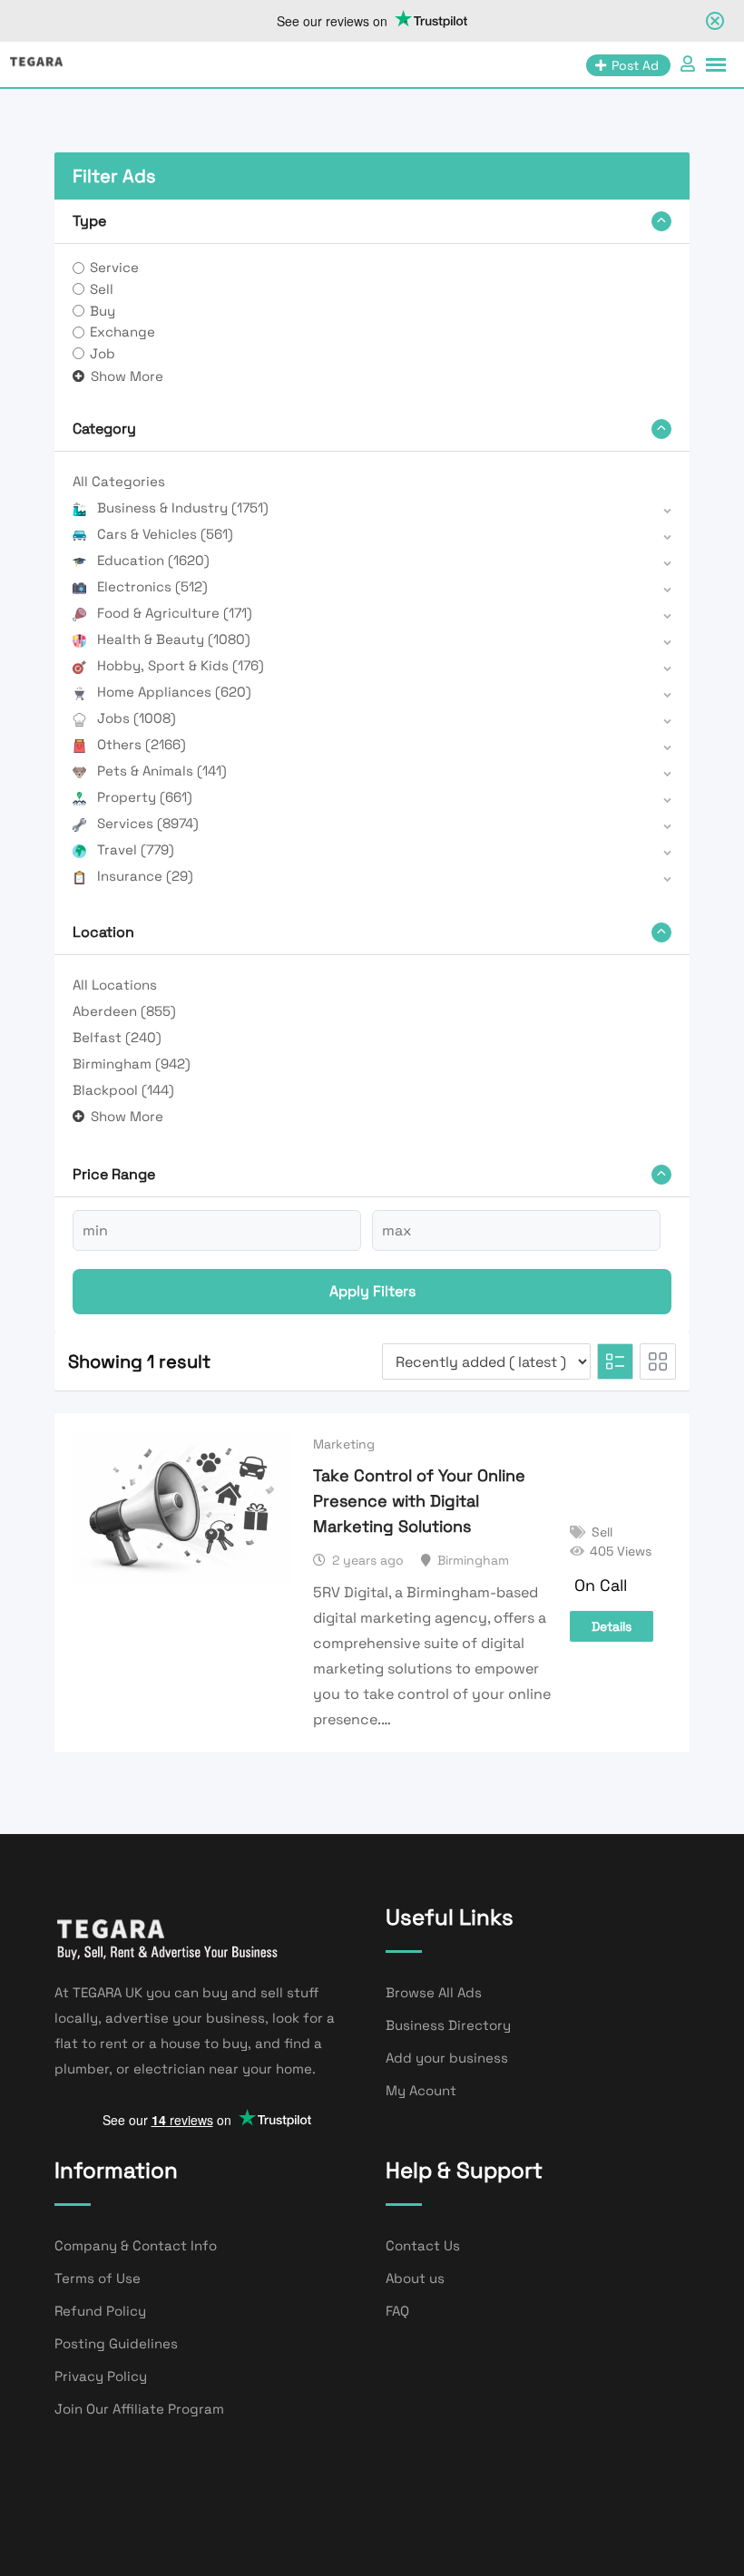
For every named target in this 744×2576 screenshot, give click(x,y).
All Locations (115, 985)
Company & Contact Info (136, 2245)
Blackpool (123, 1090)
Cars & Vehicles (165, 534)
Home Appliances (174, 692)
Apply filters (372, 1291)
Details (612, 1626)
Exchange (122, 332)
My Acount (421, 2090)
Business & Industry (183, 507)
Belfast (117, 1037)
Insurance (145, 876)
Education (153, 560)
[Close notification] (715, 21)
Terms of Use (98, 2278)
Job (103, 353)
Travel (136, 849)
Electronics (152, 586)
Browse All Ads (434, 1992)
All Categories (119, 481)
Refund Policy (100, 2311)
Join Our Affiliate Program (139, 2409)
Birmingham (132, 1064)
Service (114, 267)
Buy (103, 311)
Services (148, 823)
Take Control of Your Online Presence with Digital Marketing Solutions (419, 1501)
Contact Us (423, 2245)
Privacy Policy (101, 2376)
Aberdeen (124, 1011)
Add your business (447, 2058)
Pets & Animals (162, 771)
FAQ (397, 2311)
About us (415, 2278)
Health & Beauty (174, 639)
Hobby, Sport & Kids (181, 665)
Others (142, 744)
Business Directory (448, 2025)
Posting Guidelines (116, 2343)
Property (145, 797)
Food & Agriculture (175, 613)
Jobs (137, 718)
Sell (102, 289)
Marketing (344, 1444)
